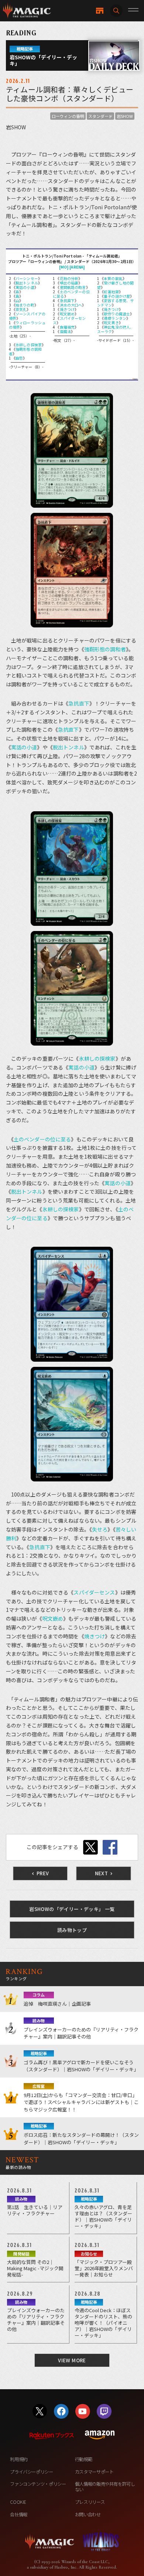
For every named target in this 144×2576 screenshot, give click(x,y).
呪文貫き (111, 323)
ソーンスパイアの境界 (27, 316)
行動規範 (84, 2459)
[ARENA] (77, 267)
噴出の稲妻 (69, 283)
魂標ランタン (115, 318)
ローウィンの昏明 (68, 116)
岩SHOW (125, 116)
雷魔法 (65, 331)
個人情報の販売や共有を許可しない (105, 2487)
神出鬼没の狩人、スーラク (116, 329)
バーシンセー (27, 278)
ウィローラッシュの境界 (27, 325)
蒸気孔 (21, 309)
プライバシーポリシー (31, 2472)
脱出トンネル (27, 283)
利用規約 (19, 2459)
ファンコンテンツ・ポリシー (38, 2484)
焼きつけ (67, 309)
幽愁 (19, 358)
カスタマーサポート (94, 2472)
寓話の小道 (25, 287)
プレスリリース (90, 2502)
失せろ (100, 1529)
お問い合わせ (88, 2514)
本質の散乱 (113, 278)
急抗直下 (67, 300)
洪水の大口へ (71, 305)
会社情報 (19, 2514)
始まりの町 (25, 305)
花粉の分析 (69, 278)
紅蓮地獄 (111, 292)
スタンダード (100, 116)
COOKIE (18, 2502)
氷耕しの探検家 (29, 345)
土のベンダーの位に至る (71, 294)
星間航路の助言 (73, 287)
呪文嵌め (67, 314)
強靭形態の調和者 (25, 351)
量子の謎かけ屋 (117, 296)
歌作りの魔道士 (117, 314)
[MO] (64, 267)
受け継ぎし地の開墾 (116, 285)
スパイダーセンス (69, 320)
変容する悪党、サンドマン (116, 303)
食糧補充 (67, 327)
